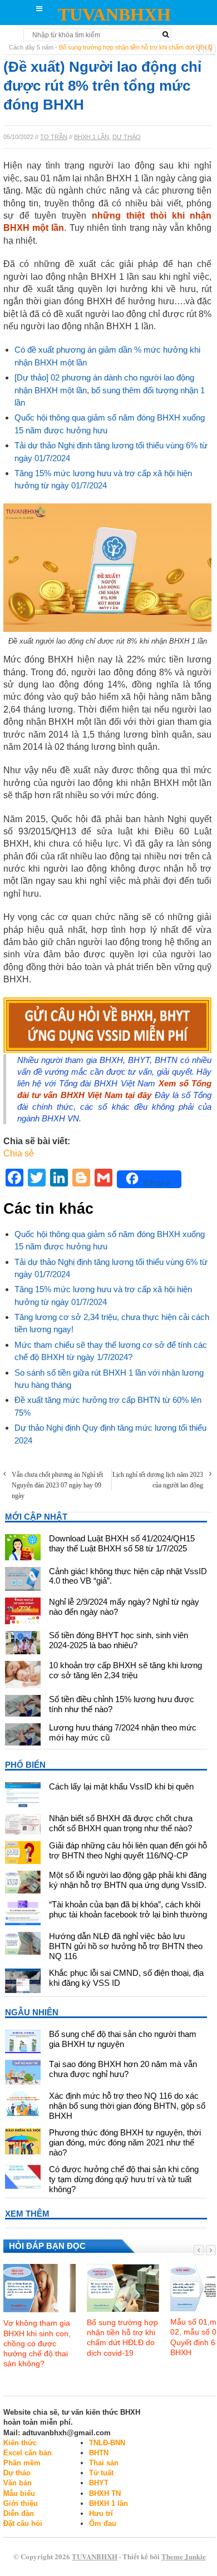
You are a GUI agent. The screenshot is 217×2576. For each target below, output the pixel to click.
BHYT (99, 2483)
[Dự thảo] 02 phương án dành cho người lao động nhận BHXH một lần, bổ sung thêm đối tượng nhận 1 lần (110, 390)
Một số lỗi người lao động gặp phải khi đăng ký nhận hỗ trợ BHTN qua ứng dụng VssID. (128, 1880)
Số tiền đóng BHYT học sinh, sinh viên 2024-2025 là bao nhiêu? (119, 1640)
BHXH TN (105, 2493)
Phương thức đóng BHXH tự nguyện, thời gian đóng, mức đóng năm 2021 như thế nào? (125, 2142)
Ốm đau (103, 2523)
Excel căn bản (28, 2453)
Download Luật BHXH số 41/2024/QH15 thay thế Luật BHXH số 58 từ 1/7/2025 (122, 1543)
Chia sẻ (19, 1153)
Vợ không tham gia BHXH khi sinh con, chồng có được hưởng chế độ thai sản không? (37, 2343)
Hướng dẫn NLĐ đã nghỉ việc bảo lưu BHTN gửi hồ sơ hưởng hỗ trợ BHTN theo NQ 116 (126, 1946)
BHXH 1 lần (92, 137)
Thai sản (104, 2463)
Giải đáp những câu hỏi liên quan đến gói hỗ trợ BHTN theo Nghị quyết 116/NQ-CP (128, 1850)
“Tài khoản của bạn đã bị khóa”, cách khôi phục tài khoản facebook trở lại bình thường (128, 1909)
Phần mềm (22, 2463)
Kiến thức (20, 2443)
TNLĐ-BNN (107, 2443)
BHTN (99, 2453)
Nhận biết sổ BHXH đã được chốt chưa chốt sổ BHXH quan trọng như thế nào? (121, 1823)
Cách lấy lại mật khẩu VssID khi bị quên (121, 1786)
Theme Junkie (184, 2556)
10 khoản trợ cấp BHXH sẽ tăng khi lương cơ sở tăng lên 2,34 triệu (125, 1670)
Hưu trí (101, 2513)
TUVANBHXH (114, 14)
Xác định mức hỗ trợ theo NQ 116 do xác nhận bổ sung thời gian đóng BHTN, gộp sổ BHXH (127, 2106)
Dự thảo (127, 137)
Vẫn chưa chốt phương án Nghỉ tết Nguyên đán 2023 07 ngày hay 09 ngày (57, 1485)
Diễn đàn (19, 2513)
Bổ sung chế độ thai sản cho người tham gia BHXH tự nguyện (123, 2039)
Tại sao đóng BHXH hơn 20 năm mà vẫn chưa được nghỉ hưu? (123, 2069)
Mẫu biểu (19, 2493)
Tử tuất (101, 2473)
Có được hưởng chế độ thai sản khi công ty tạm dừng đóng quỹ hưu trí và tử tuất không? (124, 2179)
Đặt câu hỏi (23, 2523)
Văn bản (18, 2483)
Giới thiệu (21, 2503)
